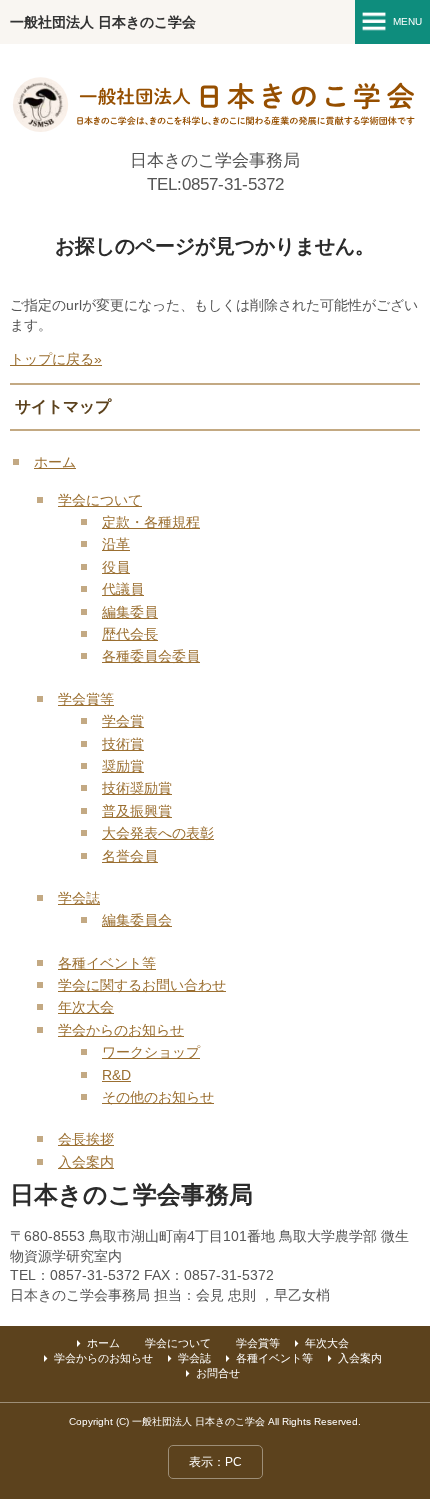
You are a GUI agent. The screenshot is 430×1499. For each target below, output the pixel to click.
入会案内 (86, 1162)
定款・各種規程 (151, 522)
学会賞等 (86, 699)
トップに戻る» (56, 359)
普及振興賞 (137, 811)
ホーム (55, 462)
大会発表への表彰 (158, 833)
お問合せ (218, 1373)
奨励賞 (123, 766)
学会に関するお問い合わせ (142, 985)
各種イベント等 (107, 963)
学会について (100, 500)
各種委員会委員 (151, 656)
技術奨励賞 (137, 788)
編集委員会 (137, 920)
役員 (116, 567)
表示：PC (215, 1462)
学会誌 (79, 898)
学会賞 (123, 721)
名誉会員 (130, 856)
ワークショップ (151, 1052)
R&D (116, 1075)
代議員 (123, 589)
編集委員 (130, 612)
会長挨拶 (86, 1139)
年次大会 (86, 1007)
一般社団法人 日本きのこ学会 (103, 22)
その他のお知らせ (158, 1097)
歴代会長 (130, 634)
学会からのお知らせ (121, 1030)
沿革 (116, 544)
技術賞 (123, 744)
